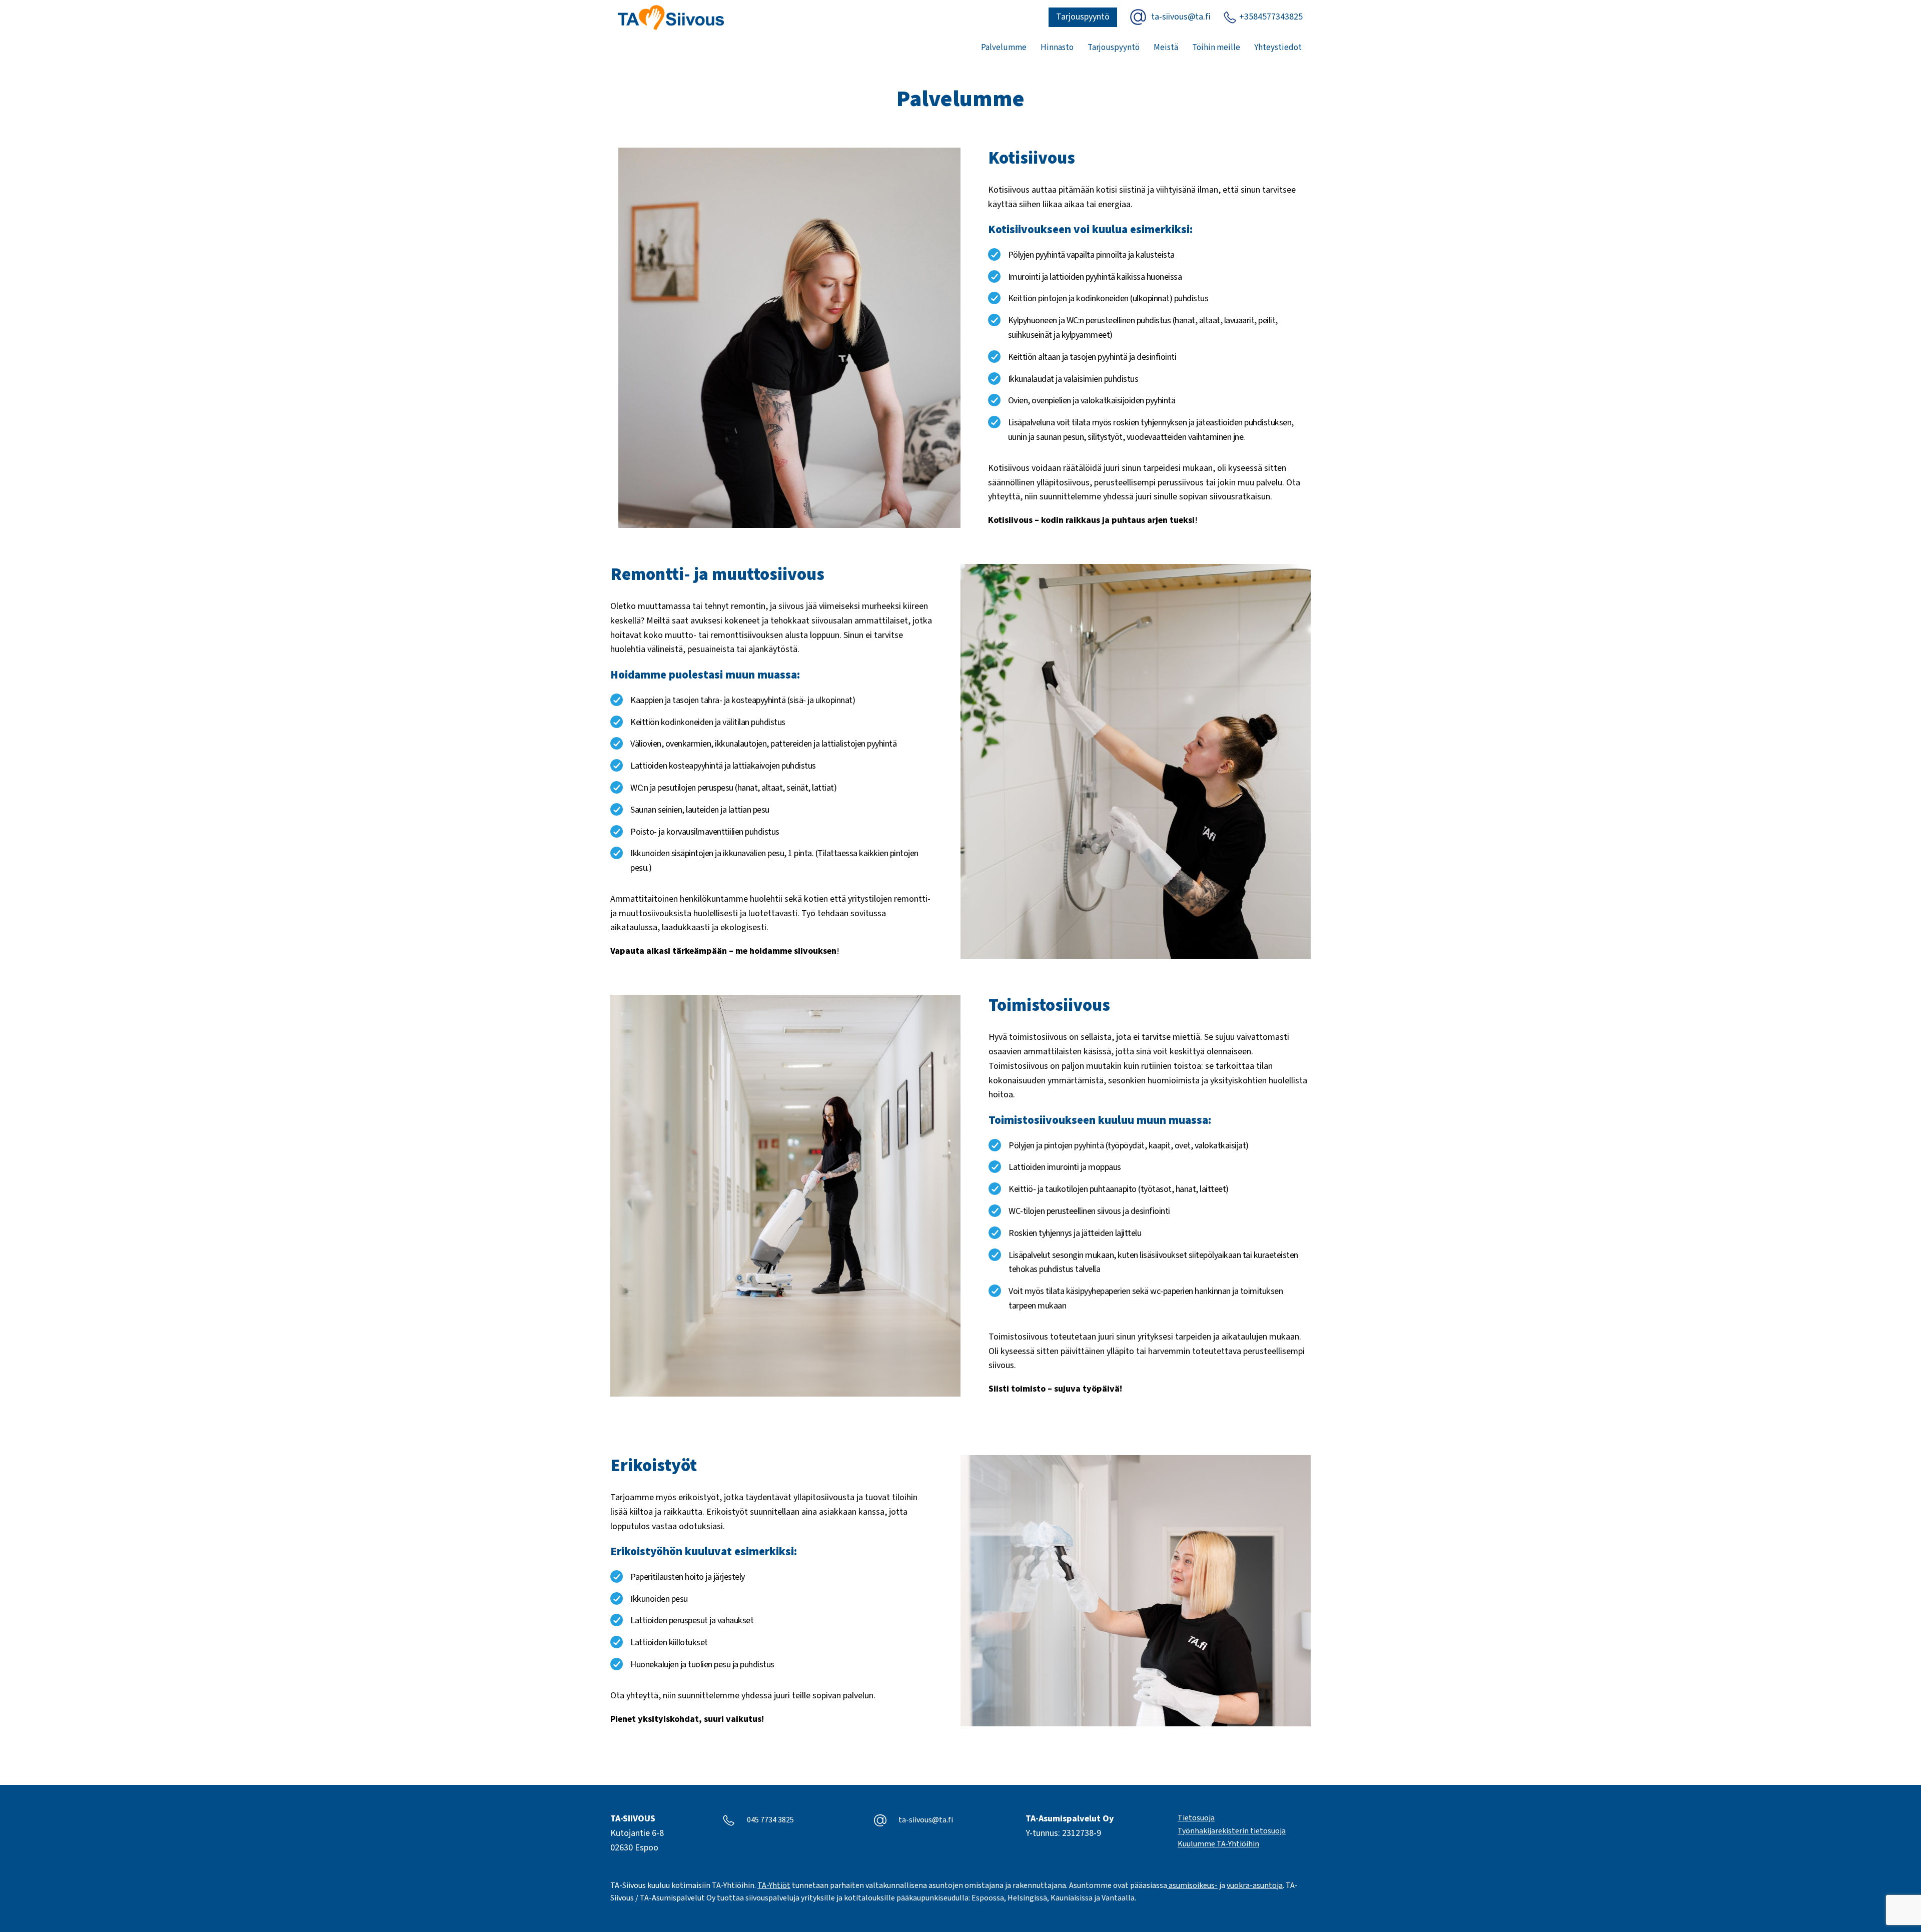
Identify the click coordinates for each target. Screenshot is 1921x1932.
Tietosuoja (1196, 1818)
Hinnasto (1057, 48)
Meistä (1166, 48)
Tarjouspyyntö (1083, 17)
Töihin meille (1216, 48)
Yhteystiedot (1278, 48)
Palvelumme (1004, 48)
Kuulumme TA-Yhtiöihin (1218, 1844)
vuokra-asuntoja (1255, 1885)
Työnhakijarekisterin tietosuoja (1232, 1831)
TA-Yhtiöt (774, 1885)
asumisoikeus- (1192, 1885)
